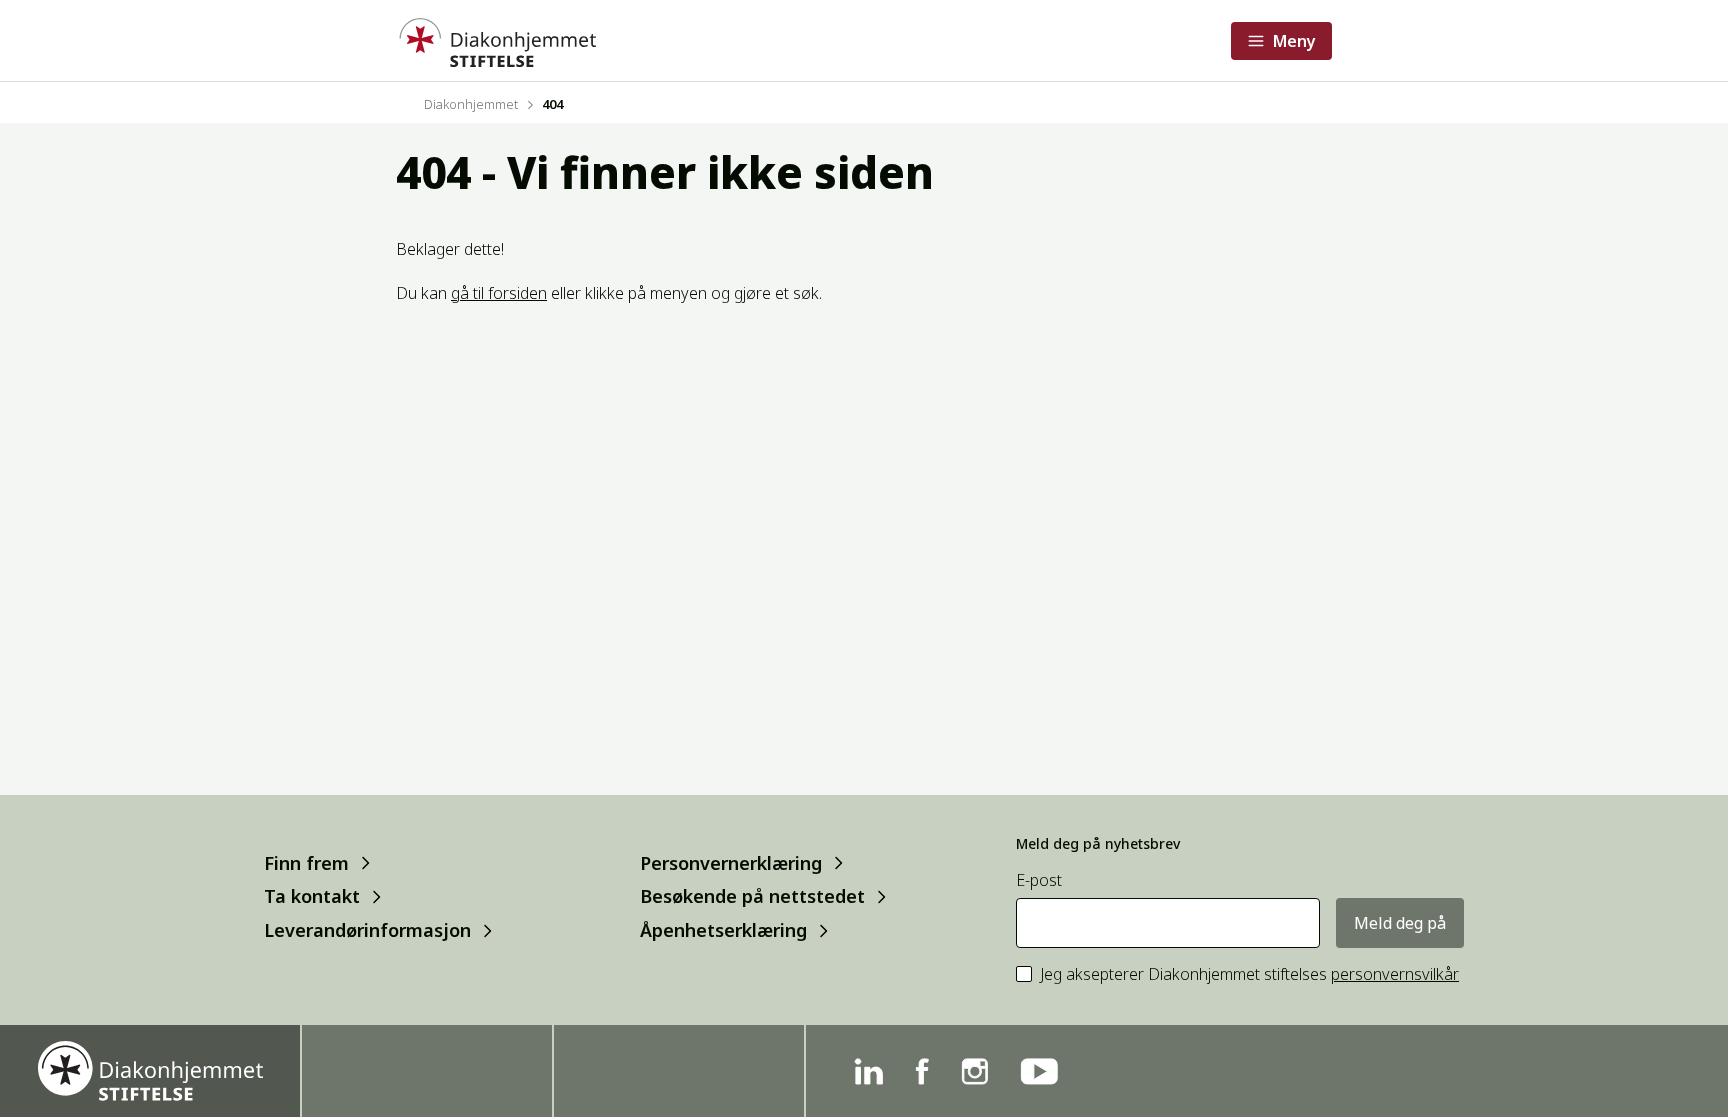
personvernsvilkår (1395, 974)
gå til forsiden (499, 293)
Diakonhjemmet (471, 104)
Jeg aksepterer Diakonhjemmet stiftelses (1249, 974)
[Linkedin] (868, 1071)
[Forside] (496, 40)
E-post (1039, 880)
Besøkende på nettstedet (752, 896)
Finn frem (306, 862)
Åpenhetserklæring (723, 930)
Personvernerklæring (731, 862)
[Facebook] (922, 1071)
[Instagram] (974, 1071)
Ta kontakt (312, 896)
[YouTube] (1039, 1071)
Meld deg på (1400, 923)
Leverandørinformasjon (367, 930)
